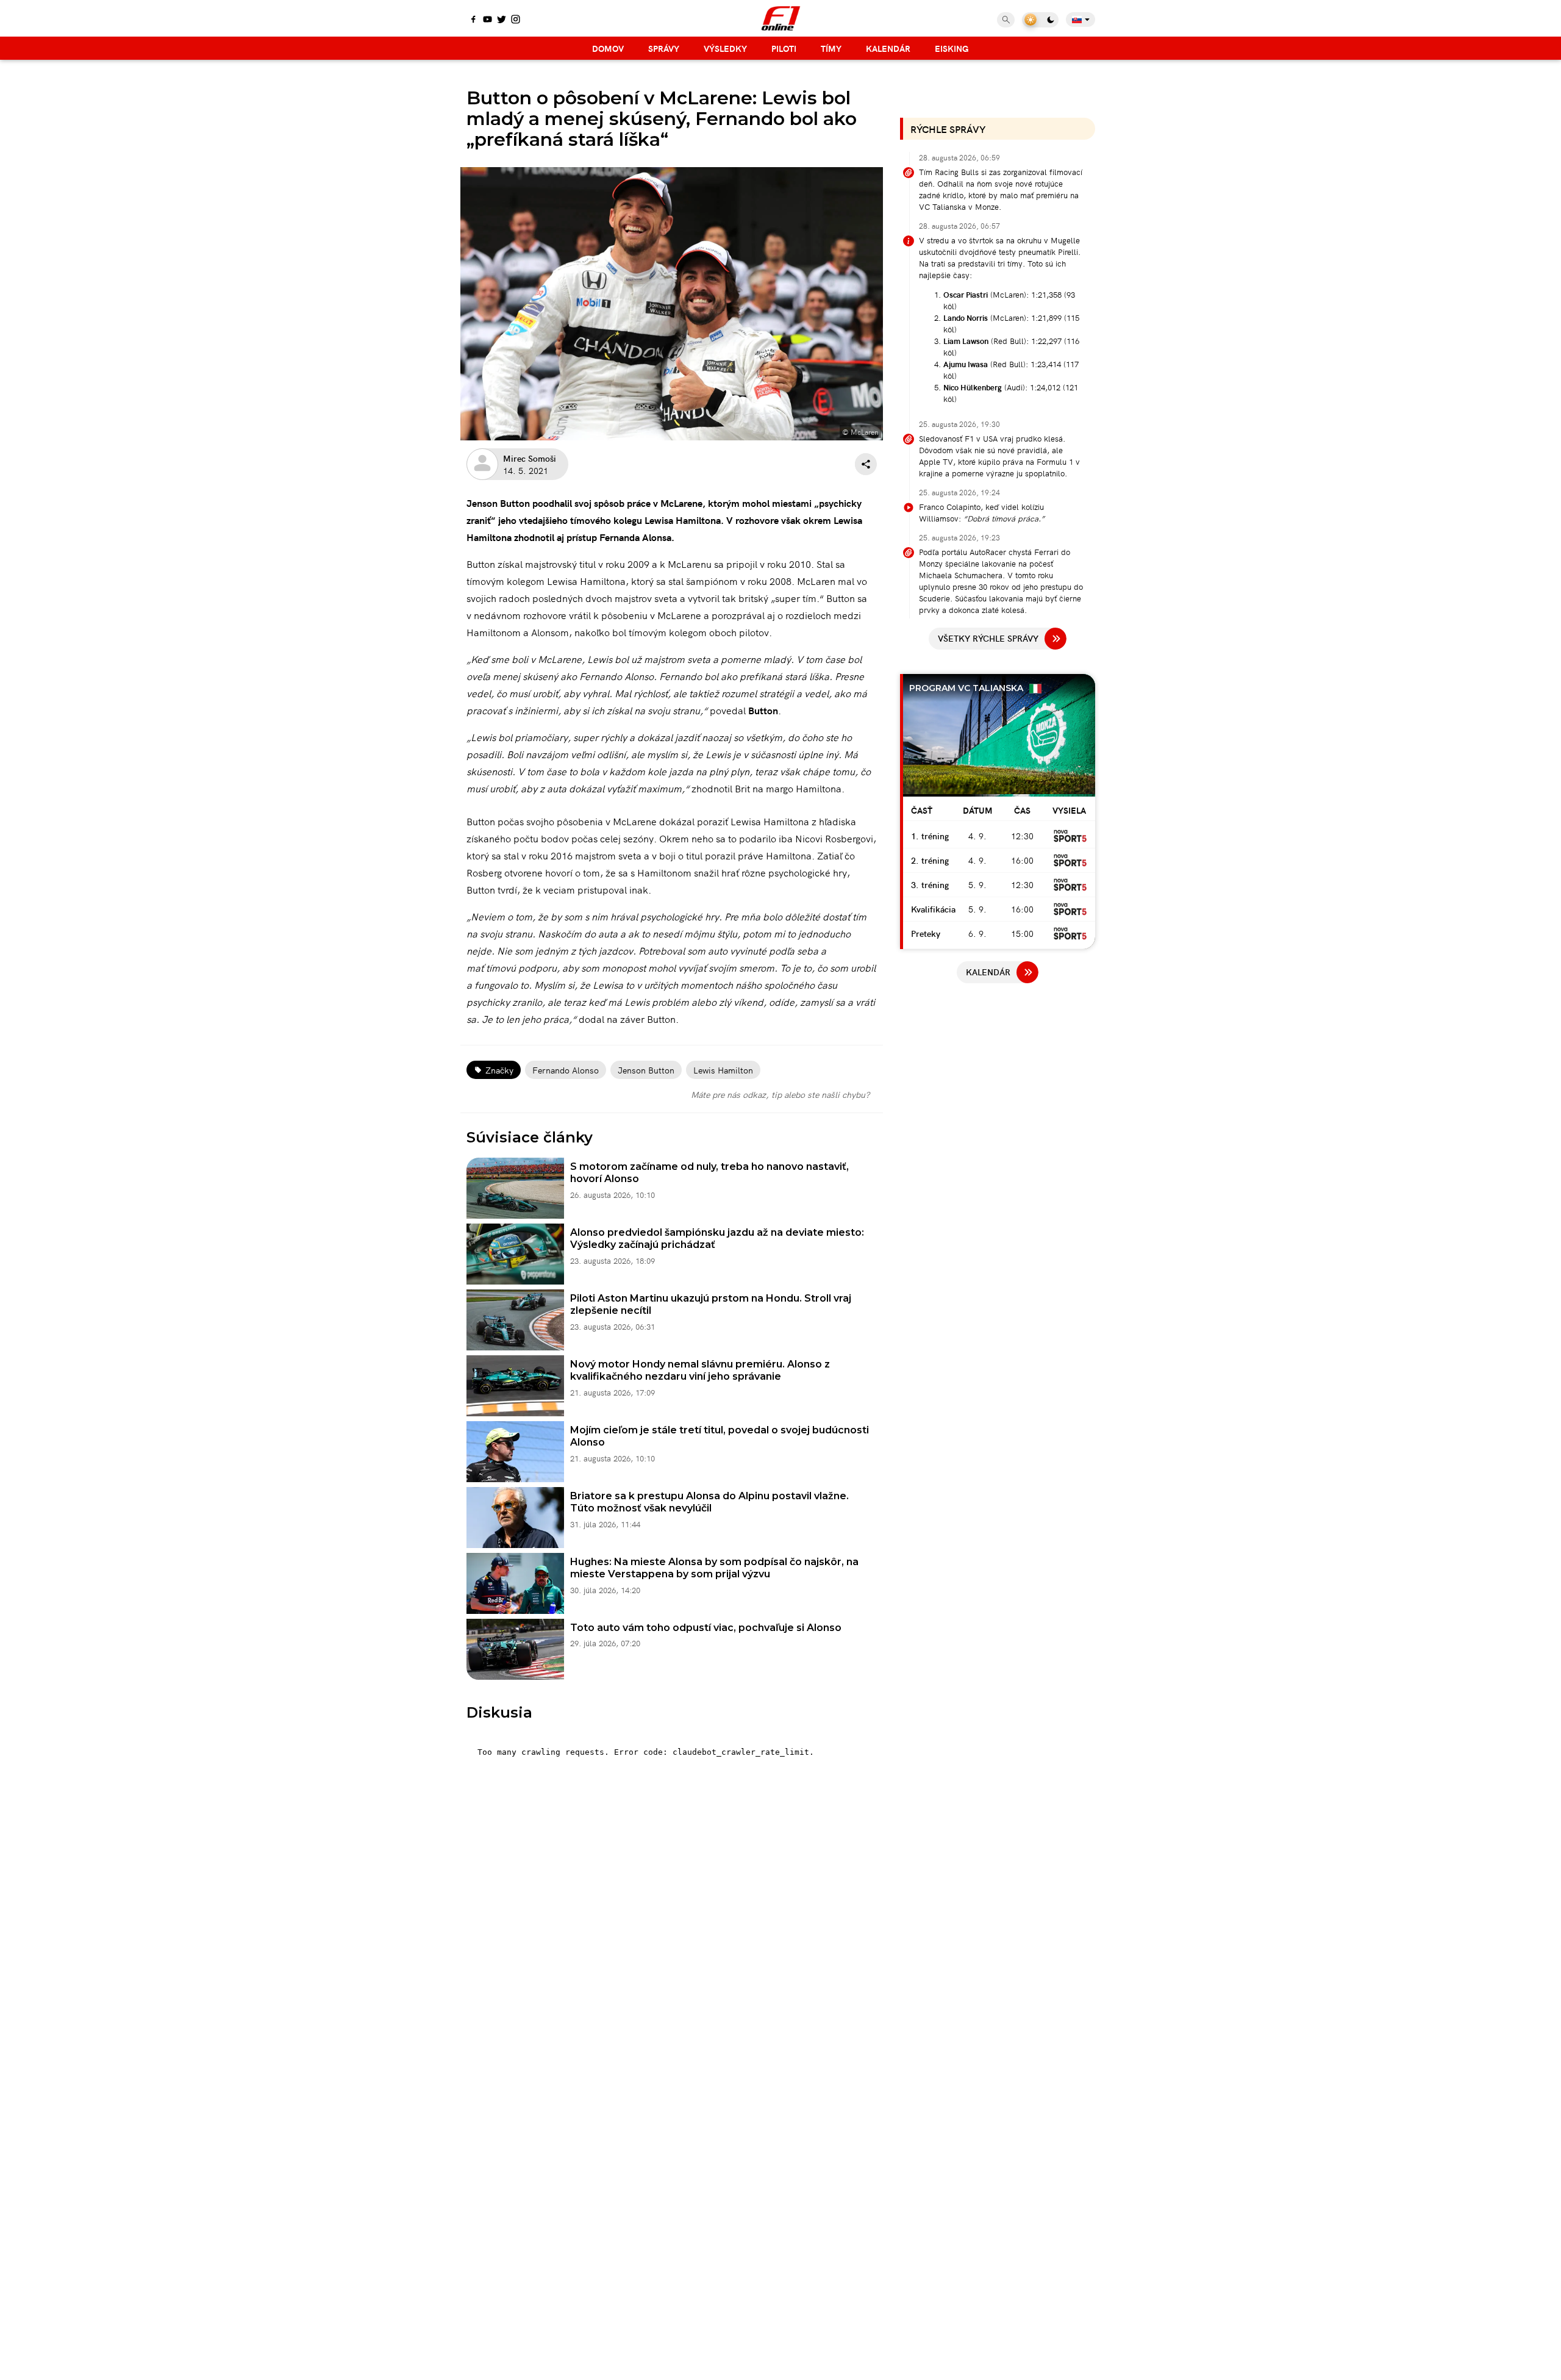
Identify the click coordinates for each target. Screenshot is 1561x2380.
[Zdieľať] (866, 464)
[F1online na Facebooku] (473, 20)
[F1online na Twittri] (502, 20)
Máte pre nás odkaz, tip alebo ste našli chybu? (780, 1094)
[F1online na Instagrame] (516, 20)
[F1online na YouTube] (488, 20)
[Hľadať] (1006, 20)
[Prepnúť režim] (1040, 20)
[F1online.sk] (781, 18)
